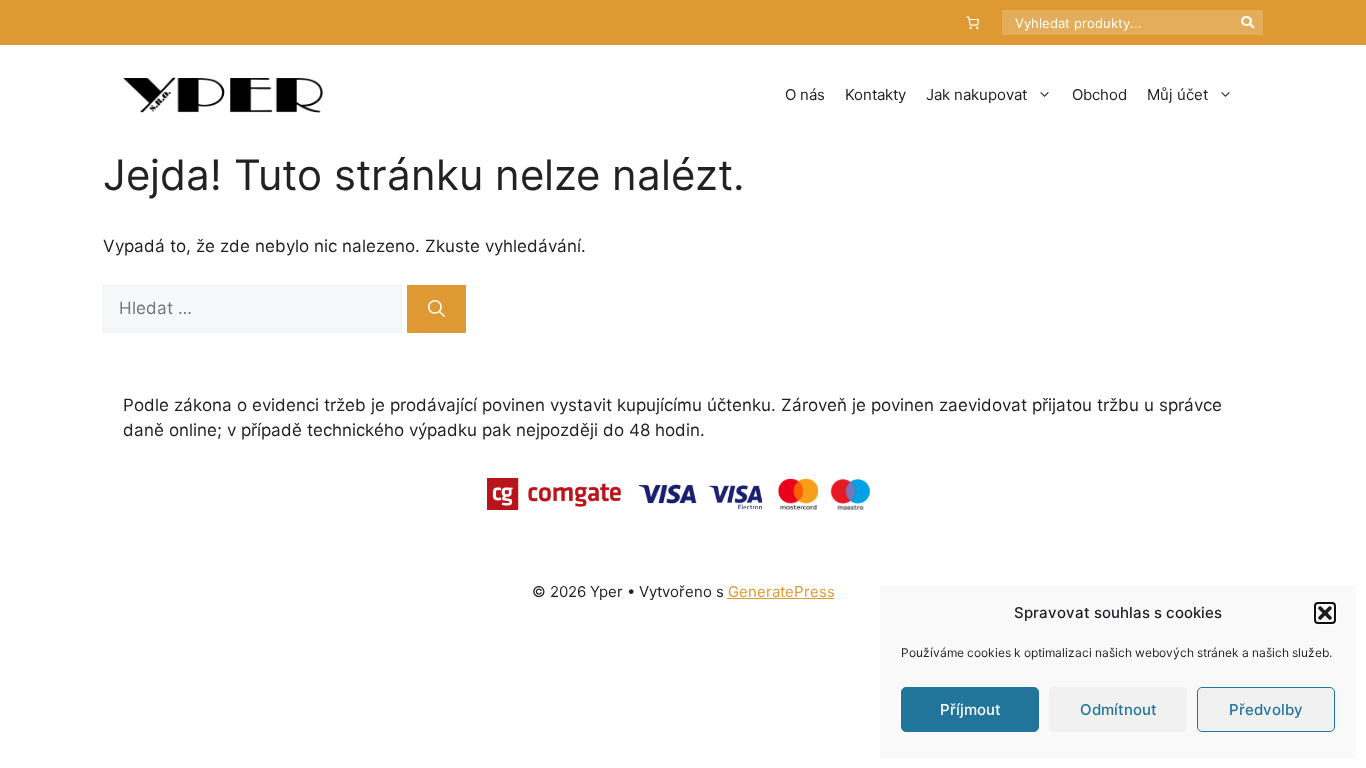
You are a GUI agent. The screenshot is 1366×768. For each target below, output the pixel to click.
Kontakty (875, 94)
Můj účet (1177, 94)
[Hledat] (436, 309)
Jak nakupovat (976, 94)
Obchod (1099, 94)
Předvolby (1266, 709)
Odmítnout (1118, 709)
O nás (805, 94)
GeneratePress (781, 591)
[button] (1325, 613)
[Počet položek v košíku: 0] (973, 22)
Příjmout (970, 709)
